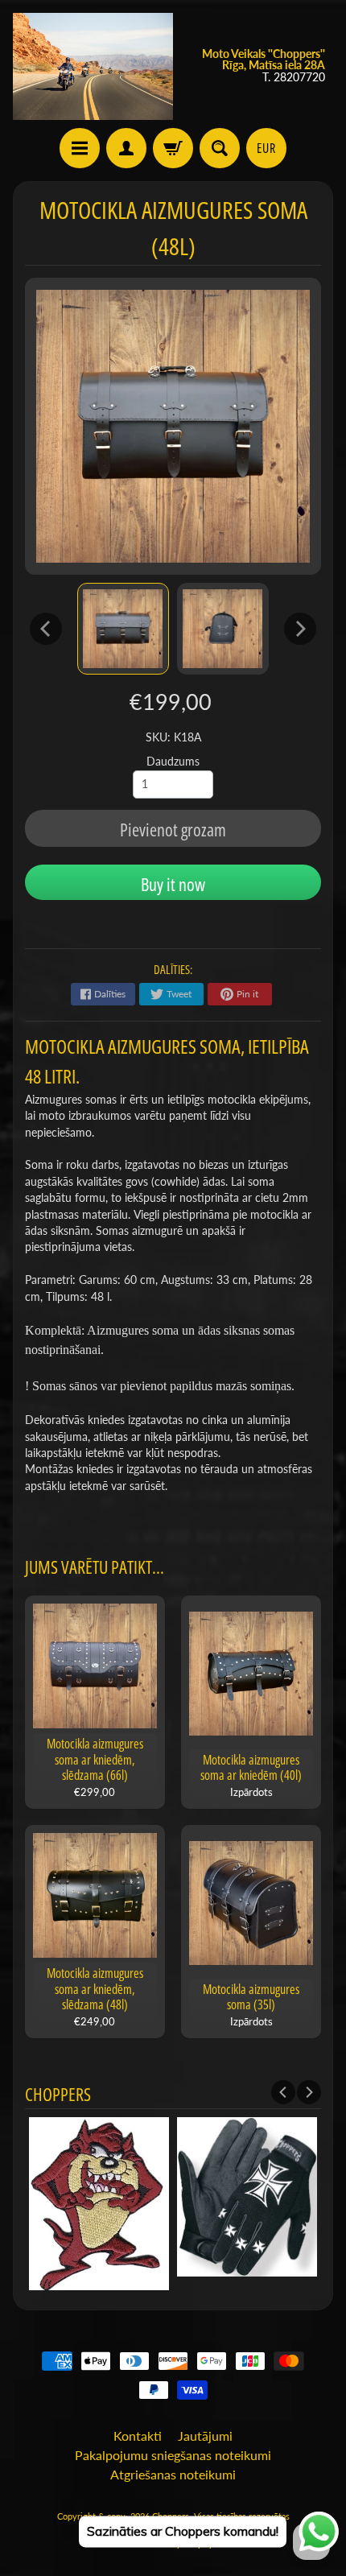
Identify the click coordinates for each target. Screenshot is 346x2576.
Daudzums (173, 762)
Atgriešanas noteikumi (173, 2474)
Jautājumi (205, 2436)
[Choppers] (93, 66)
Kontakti (138, 2436)
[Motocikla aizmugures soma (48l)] (123, 629)
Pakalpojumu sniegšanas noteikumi (173, 2455)
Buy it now (173, 884)
